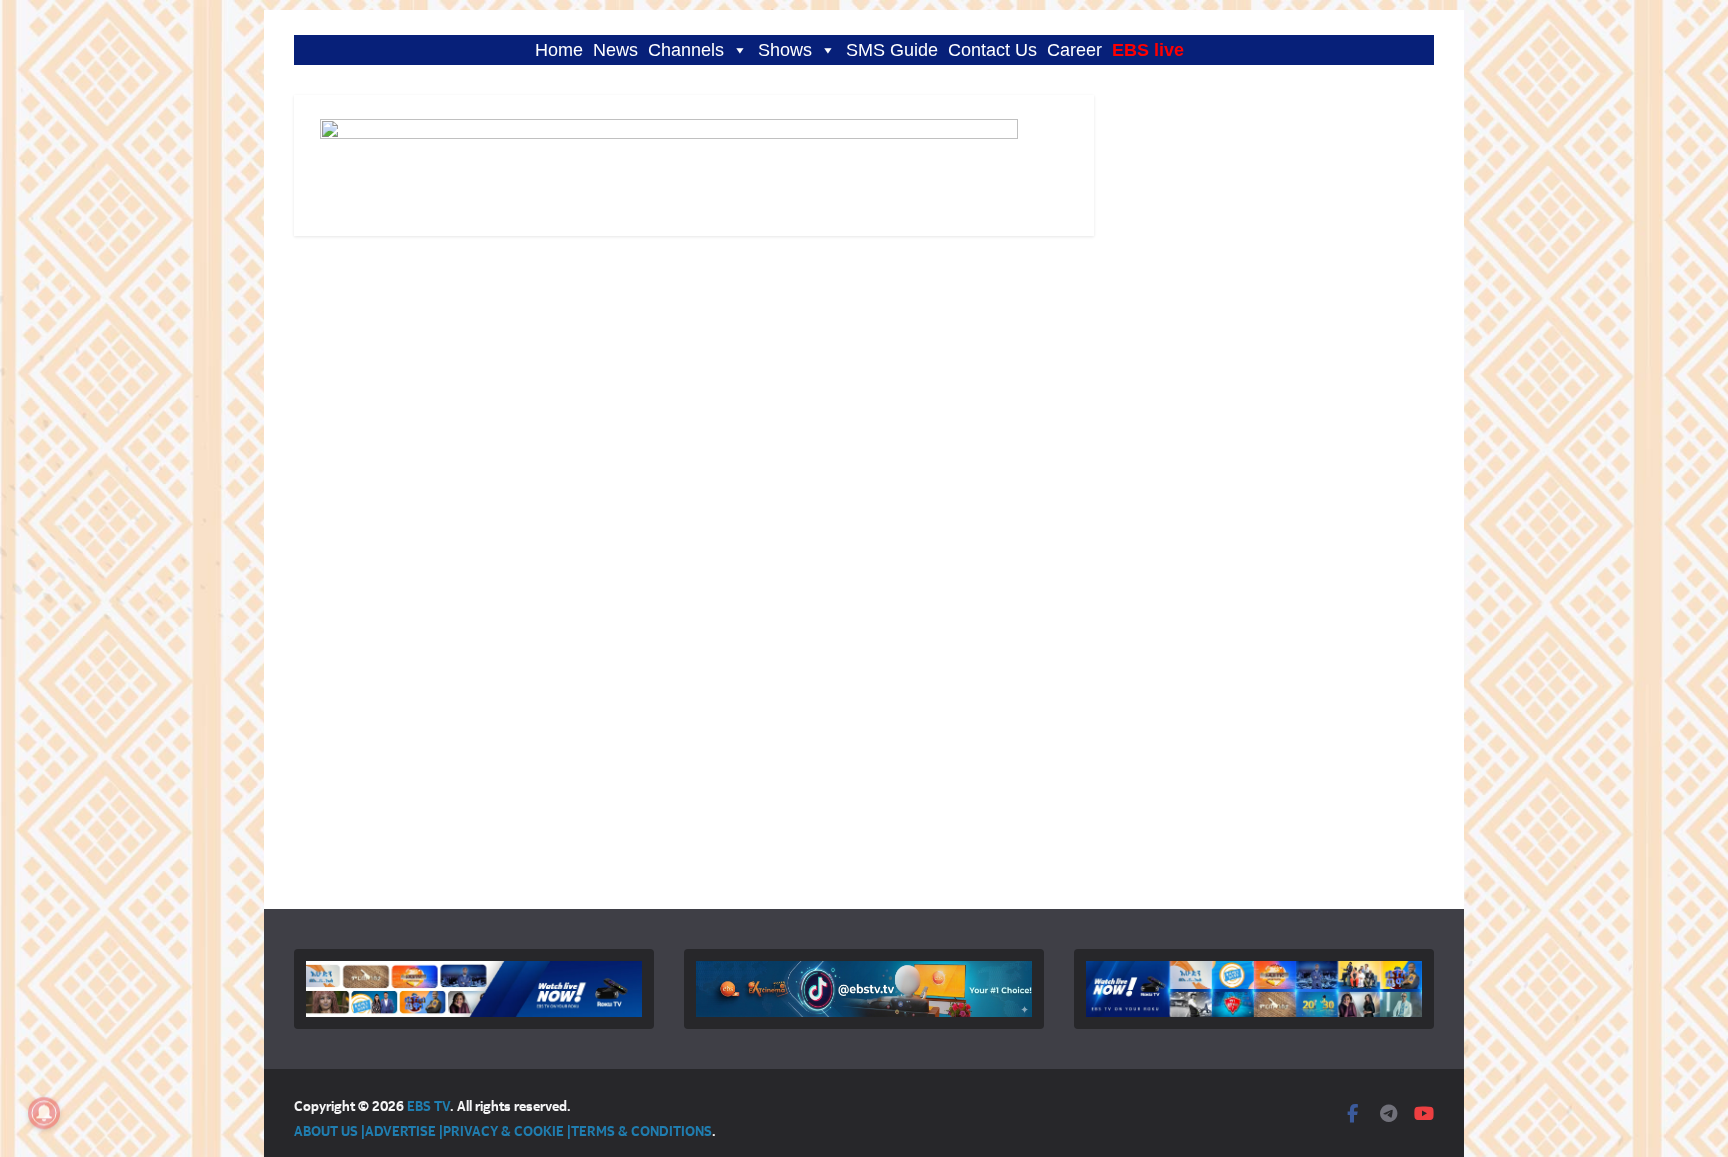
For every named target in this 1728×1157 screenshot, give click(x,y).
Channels (686, 50)
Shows (785, 50)
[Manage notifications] (44, 1113)
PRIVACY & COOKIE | (507, 1130)
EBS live (1148, 50)
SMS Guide (892, 50)
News (615, 50)
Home (559, 50)
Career (1074, 50)
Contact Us (992, 50)
